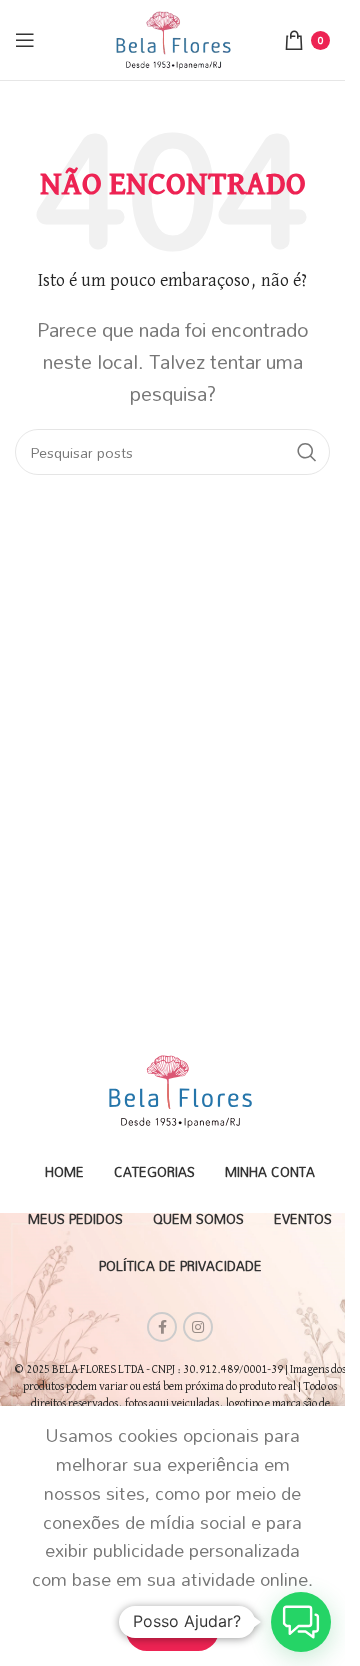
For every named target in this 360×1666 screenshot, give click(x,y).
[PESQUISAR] (307, 452)
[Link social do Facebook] (162, 1327)
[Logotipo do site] (173, 37)
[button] (301, 1622)
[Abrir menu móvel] (25, 40)
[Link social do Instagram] (198, 1327)
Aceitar (172, 1629)
